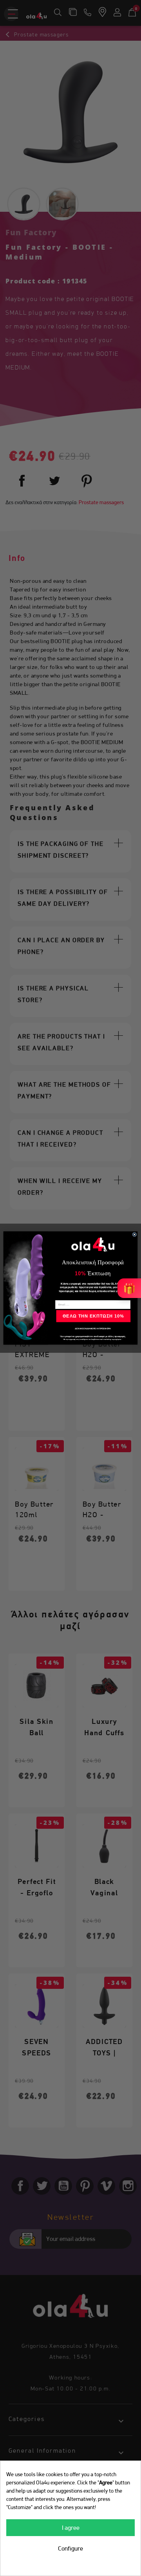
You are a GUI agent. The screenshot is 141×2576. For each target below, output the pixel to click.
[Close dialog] (135, 1234)
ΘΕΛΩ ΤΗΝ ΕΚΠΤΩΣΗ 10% (93, 1316)
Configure (70, 2548)
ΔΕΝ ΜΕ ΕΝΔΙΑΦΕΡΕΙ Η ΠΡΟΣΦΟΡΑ (93, 1329)
